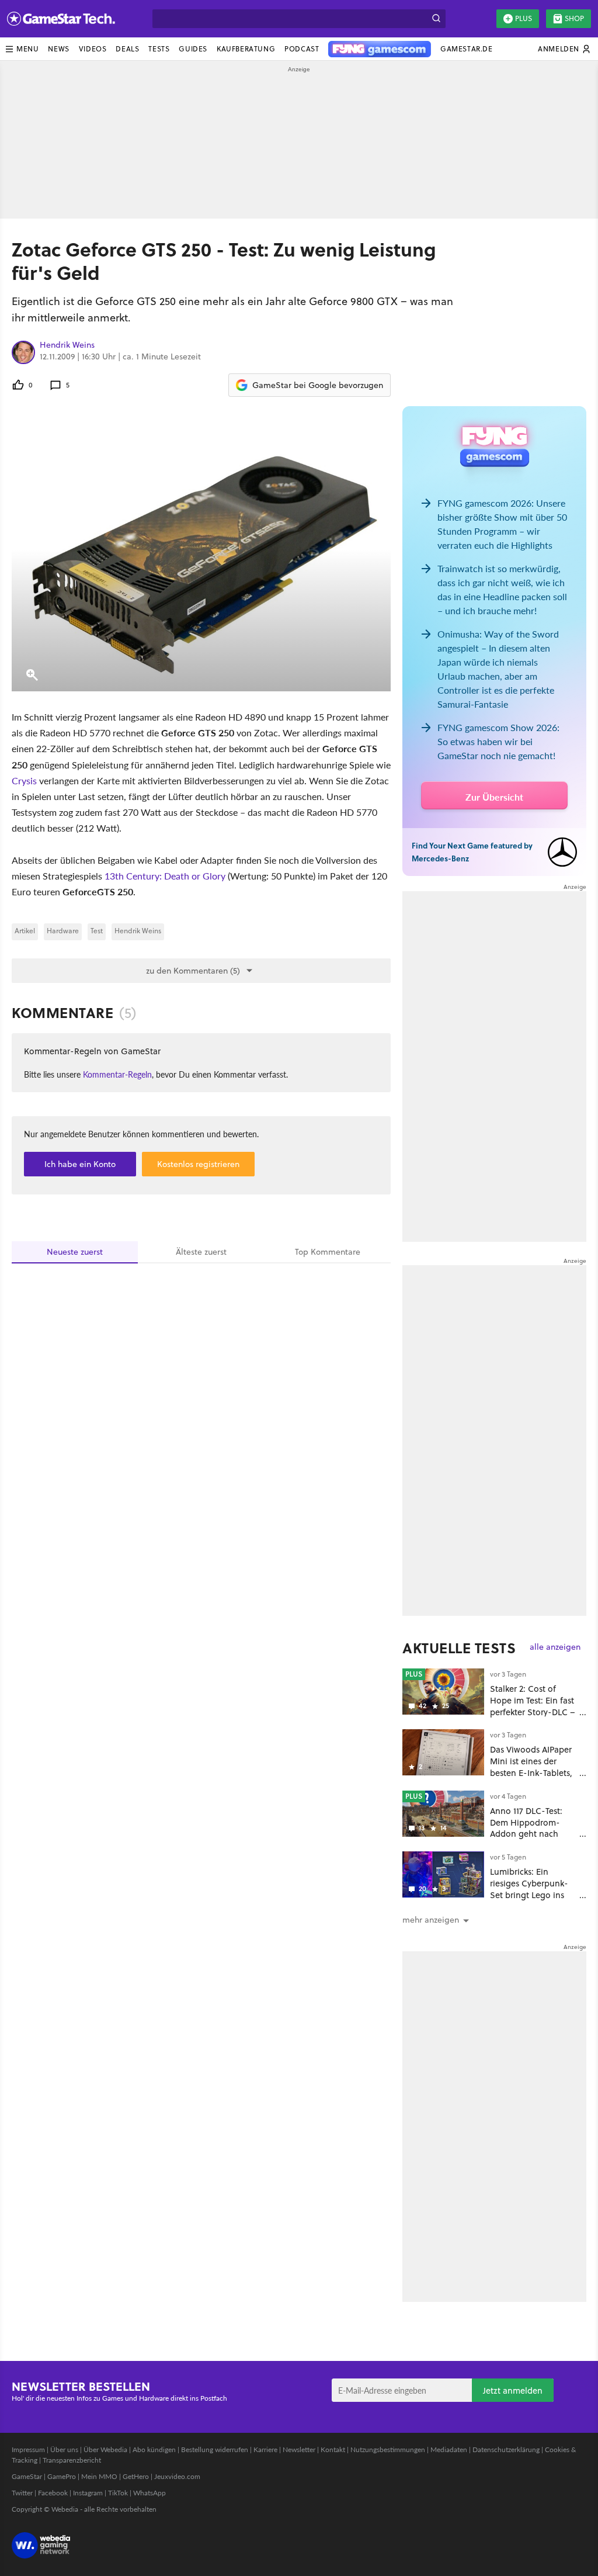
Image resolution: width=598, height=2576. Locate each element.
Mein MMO (99, 2476)
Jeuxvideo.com (177, 2476)
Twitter (22, 2493)
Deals (127, 49)
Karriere (265, 2449)
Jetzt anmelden (513, 2390)
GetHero (136, 2476)
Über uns (64, 2449)
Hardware (63, 931)
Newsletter (299, 2449)
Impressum (28, 2449)
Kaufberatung (246, 49)
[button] (22, 49)
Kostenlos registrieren (198, 1164)
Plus (524, 18)
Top (328, 1252)
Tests (159, 49)
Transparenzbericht (72, 2460)
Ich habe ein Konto (80, 1164)
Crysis (24, 780)
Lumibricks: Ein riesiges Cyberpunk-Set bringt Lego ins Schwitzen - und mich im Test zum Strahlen (533, 1895)
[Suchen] (436, 19)
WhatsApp (149, 2493)
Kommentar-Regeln (117, 1074)
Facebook (53, 2493)
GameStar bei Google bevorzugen (318, 385)
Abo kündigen (154, 2449)
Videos (93, 49)
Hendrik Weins (67, 345)
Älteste (201, 1252)
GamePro (62, 2476)
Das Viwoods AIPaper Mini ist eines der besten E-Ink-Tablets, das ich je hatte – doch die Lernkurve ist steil (533, 1778)
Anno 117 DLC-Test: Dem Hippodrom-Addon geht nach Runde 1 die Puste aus (532, 1828)
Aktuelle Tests (459, 1648)
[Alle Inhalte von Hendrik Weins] (23, 352)
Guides (193, 49)
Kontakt (333, 2449)
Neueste (75, 1252)
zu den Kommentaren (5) (193, 971)
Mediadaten (449, 2449)
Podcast (302, 49)
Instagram (88, 2493)
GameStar (27, 2476)
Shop (574, 18)
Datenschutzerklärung (506, 2449)
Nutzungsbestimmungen (388, 2449)
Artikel (25, 931)
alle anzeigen (555, 1647)
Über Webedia (105, 2449)
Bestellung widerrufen (215, 2449)
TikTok (118, 2493)
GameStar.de (467, 49)
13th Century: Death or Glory (165, 876)
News (58, 49)
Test (97, 931)
